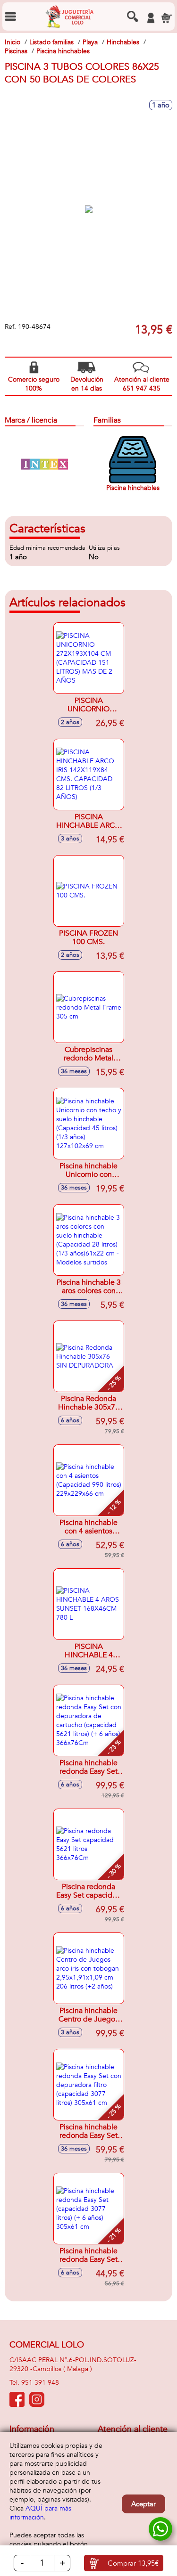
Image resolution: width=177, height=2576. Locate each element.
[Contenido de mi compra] (167, 18)
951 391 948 (40, 2383)
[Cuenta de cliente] (151, 18)
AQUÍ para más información (40, 2513)
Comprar (133, 2563)
